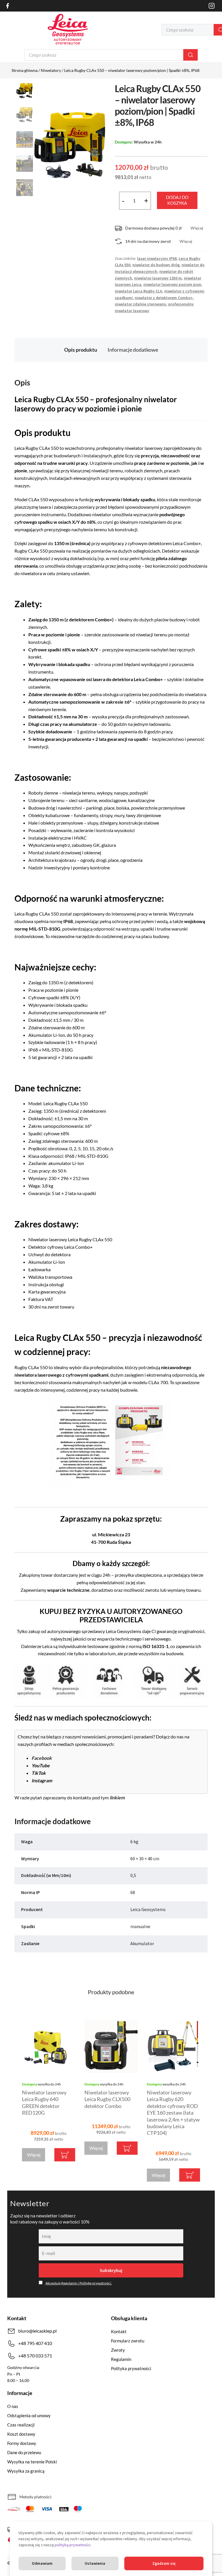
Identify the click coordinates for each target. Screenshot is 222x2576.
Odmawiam (42, 2563)
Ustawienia (95, 2563)
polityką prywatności (73, 2545)
